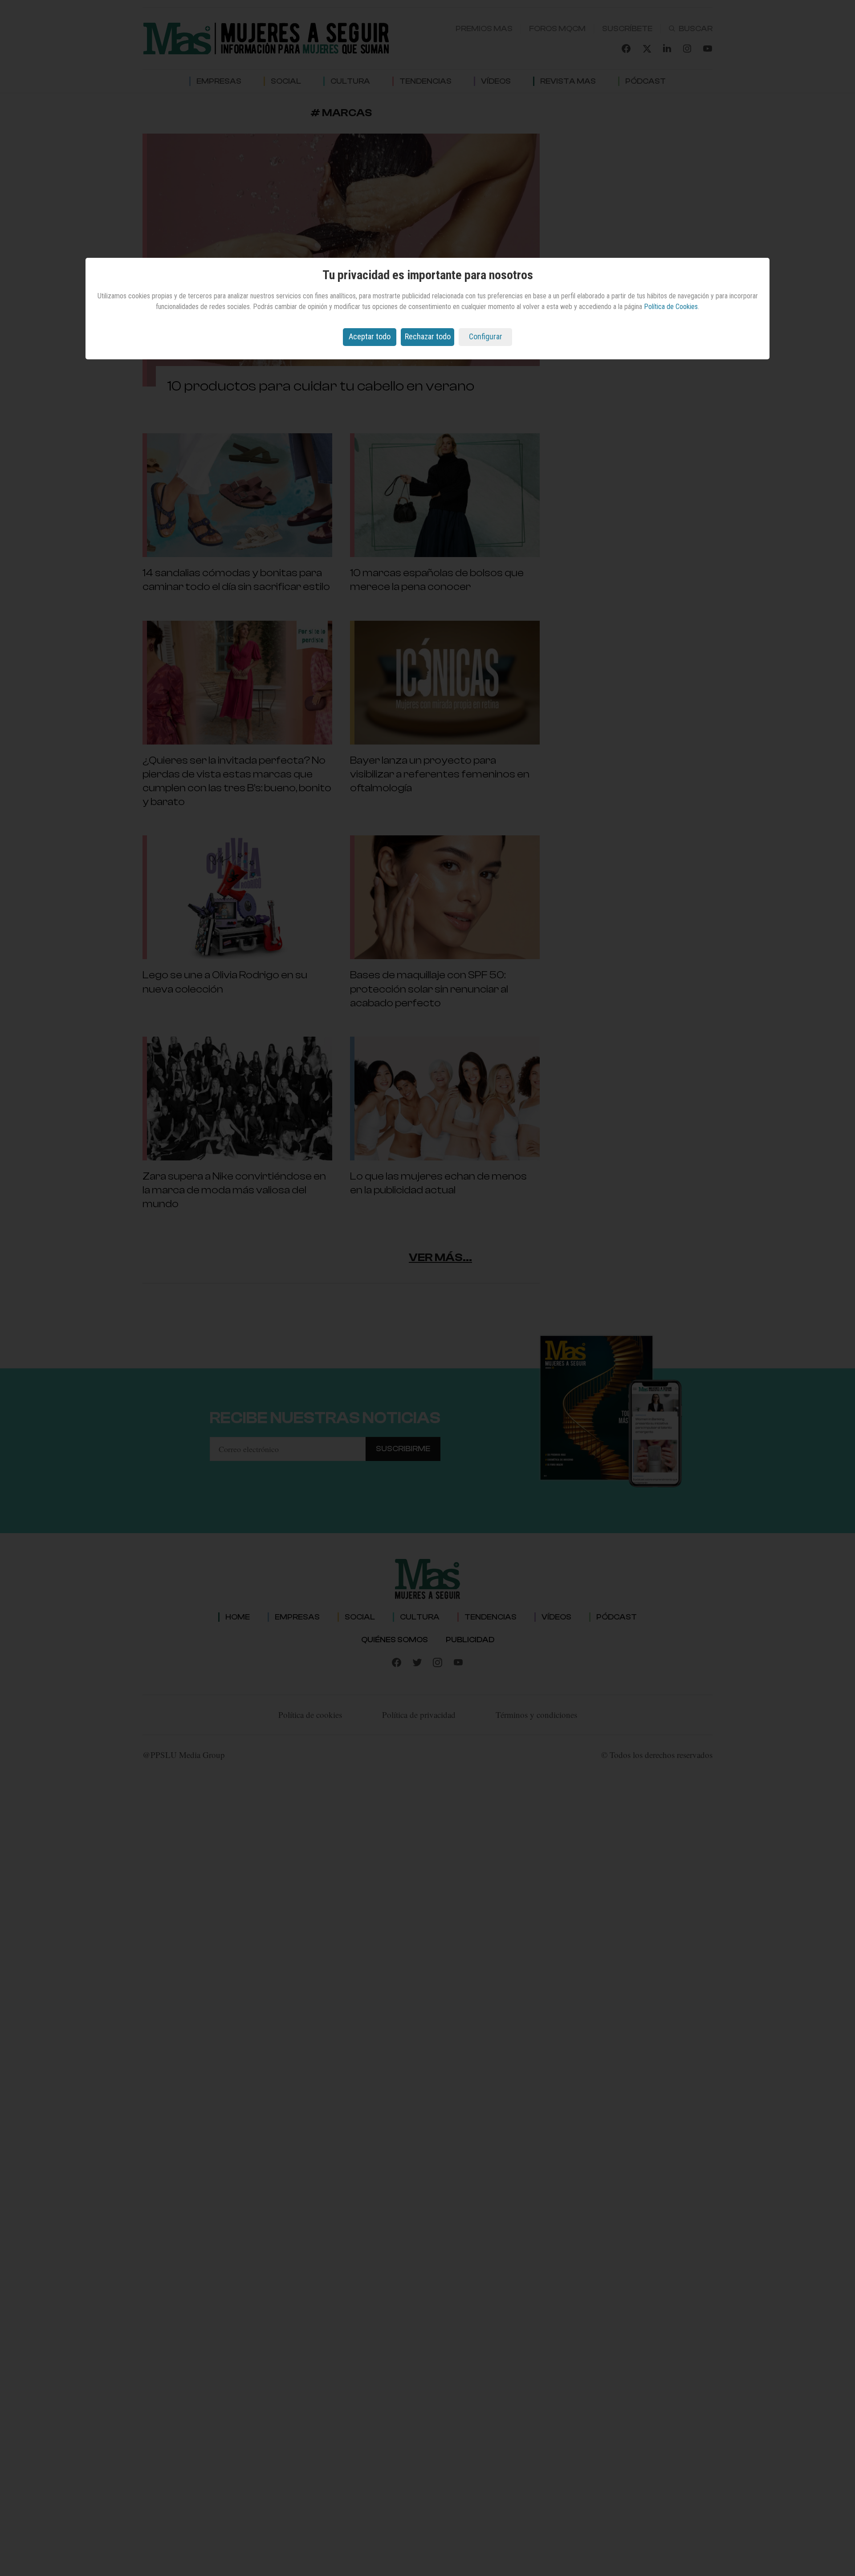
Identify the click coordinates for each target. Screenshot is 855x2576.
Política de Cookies (671, 307)
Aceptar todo (370, 336)
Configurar (486, 336)
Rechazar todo (428, 336)
